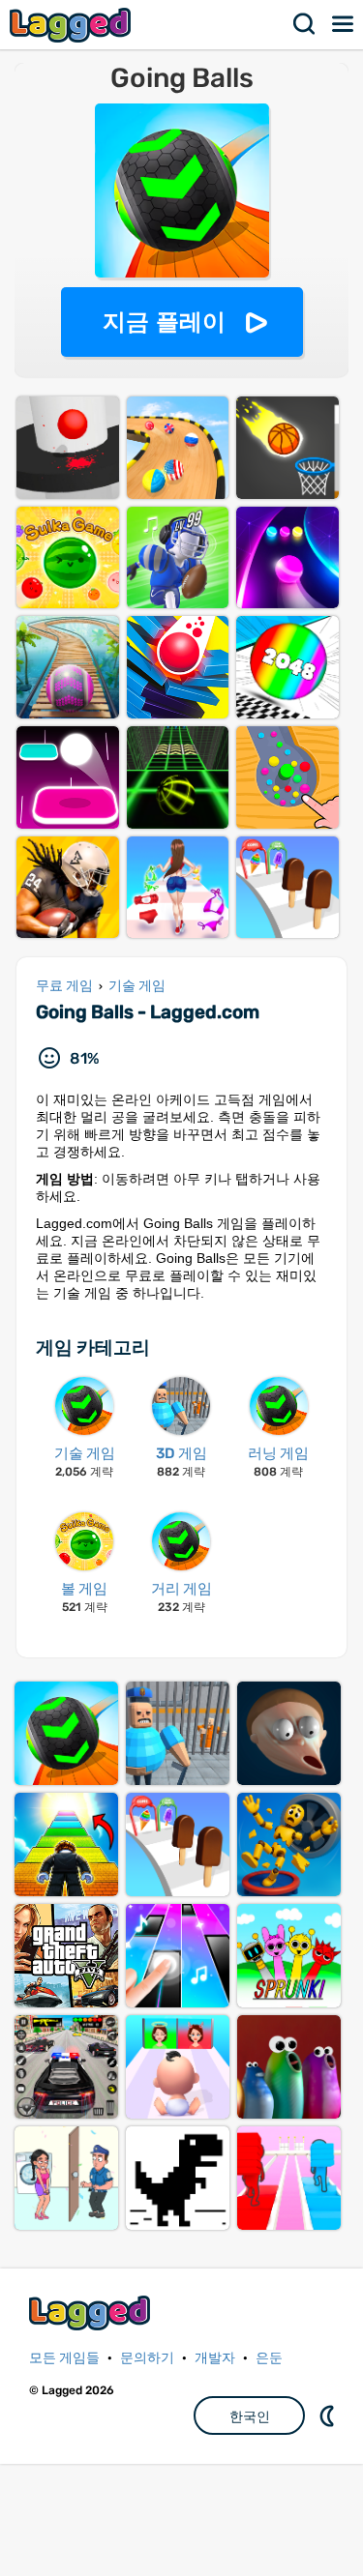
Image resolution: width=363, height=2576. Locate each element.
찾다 (305, 24)
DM (329, 2415)
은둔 (269, 2358)
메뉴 (344, 24)
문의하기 (147, 2358)
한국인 (250, 2416)
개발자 (215, 2358)
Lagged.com (92, 2313)
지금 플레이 (164, 322)
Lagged (73, 25)
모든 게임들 (64, 2358)
